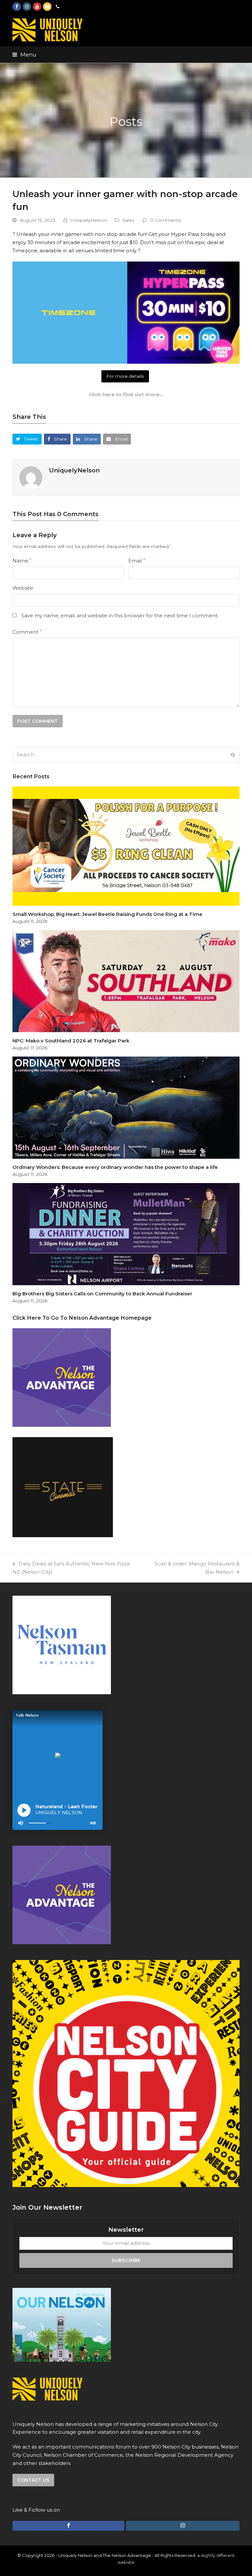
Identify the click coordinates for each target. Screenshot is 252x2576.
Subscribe (126, 2260)
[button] (24, 55)
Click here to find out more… (126, 394)
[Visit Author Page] (31, 477)
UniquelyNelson (89, 220)
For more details (125, 376)
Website (23, 588)
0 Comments (166, 220)
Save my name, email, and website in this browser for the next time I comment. (120, 616)
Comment (27, 632)
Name (22, 561)
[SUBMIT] (233, 755)
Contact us (33, 2480)
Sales (128, 220)
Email (137, 561)
